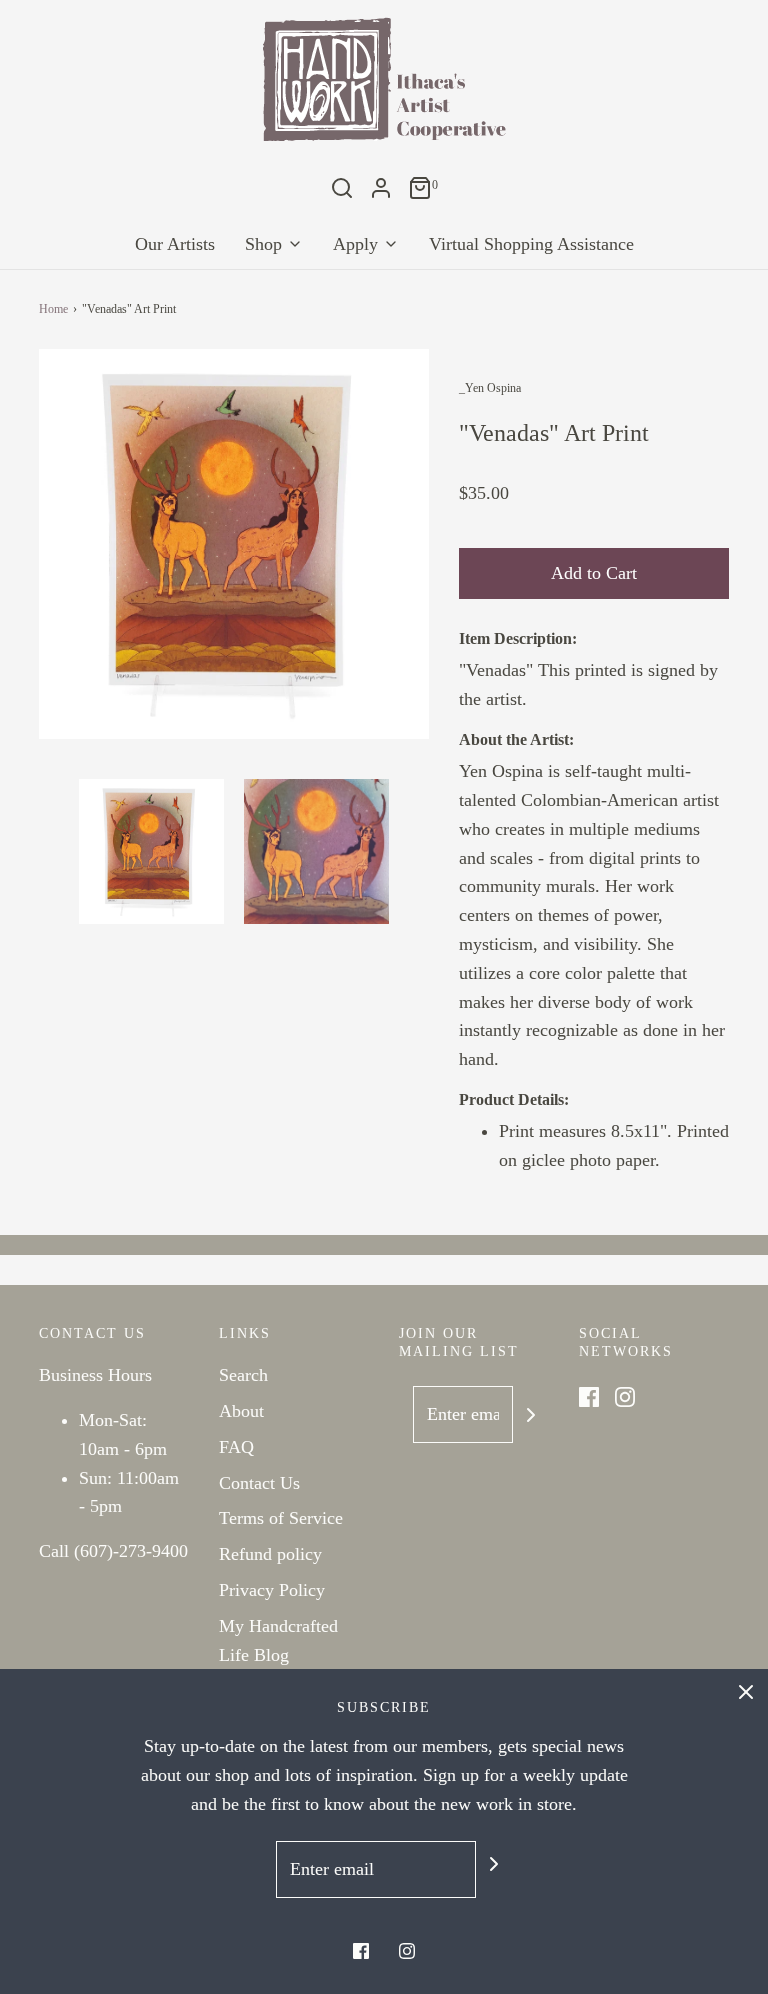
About (241, 1411)
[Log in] (381, 188)
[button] (151, 851)
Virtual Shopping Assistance (531, 244)
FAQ (236, 1447)
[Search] (342, 188)
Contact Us (259, 1483)
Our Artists (175, 244)
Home (53, 309)
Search (243, 1375)
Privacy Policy (272, 1590)
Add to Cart (594, 573)
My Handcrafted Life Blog (278, 1640)
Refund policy (270, 1554)
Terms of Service (281, 1518)
